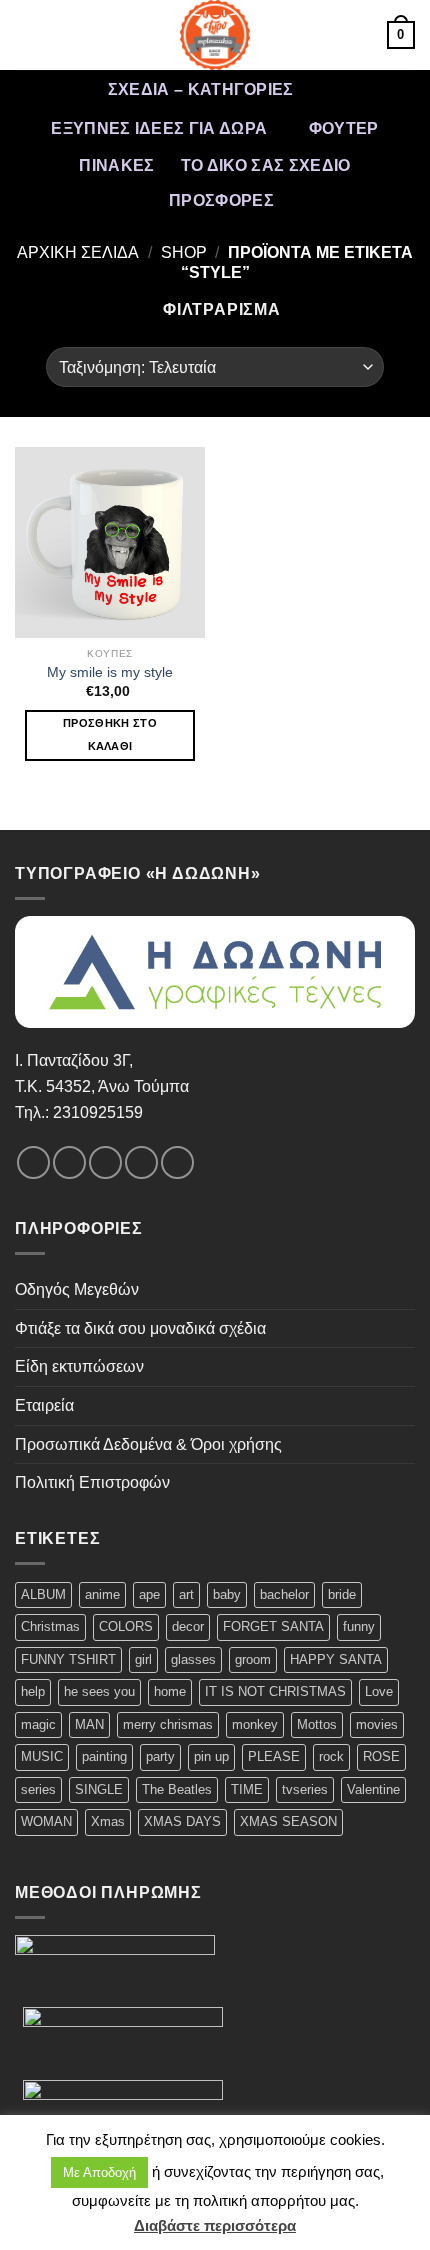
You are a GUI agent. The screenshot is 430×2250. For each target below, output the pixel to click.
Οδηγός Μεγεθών (77, 1289)
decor (188, 1626)
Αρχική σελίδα (78, 252)
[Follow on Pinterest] (177, 1162)
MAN (89, 1724)
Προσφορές (221, 200)
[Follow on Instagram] (69, 1162)
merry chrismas (168, 1724)
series (38, 1789)
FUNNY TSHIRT (68, 1659)
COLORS (126, 1626)
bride (342, 1594)
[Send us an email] (141, 1162)
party (160, 1756)
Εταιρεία (44, 1405)
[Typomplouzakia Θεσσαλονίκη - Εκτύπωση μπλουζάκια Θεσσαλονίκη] (215, 35)
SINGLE (99, 1789)
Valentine (373, 1789)
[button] (27, 34)
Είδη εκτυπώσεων (79, 1366)
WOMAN (46, 1821)
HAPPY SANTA (336, 1659)
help (33, 1691)
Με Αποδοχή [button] (99, 2172)
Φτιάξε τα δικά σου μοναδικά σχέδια (140, 1328)
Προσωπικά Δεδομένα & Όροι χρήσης (148, 1444)
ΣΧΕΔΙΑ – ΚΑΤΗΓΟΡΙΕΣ (201, 89)
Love (379, 1691)
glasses (193, 1659)
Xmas (108, 1821)
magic (38, 1724)
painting (104, 1756)
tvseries (305, 1789)
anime (102, 1594)
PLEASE (274, 1756)
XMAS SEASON (288, 1821)
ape (149, 1594)
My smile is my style (110, 672)
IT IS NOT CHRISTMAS (275, 1691)
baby (227, 1594)
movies (377, 1724)
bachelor (284, 1594)
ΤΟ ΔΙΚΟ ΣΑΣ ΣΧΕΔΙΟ (266, 165)
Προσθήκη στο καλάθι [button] (110, 735)
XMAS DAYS (182, 1821)
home (170, 1691)
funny (359, 1626)
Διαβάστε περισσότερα (215, 2225)
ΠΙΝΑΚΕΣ (116, 165)
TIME (247, 1789)
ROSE (381, 1756)
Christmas (50, 1626)
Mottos (317, 1724)
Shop (184, 252)
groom (253, 1659)
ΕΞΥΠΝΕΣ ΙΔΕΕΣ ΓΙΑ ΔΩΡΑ (159, 128)
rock (331, 1756)
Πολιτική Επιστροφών (92, 1482)
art (186, 1594)
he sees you (99, 1691)
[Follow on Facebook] (33, 1162)
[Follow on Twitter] (105, 1162)
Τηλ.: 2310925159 (79, 1112)
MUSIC (42, 1756)
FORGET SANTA (273, 1626)
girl (143, 1659)
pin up (211, 1756)
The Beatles (177, 1789)
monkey (255, 1724)
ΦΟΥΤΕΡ (344, 128)
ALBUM (43, 1594)
